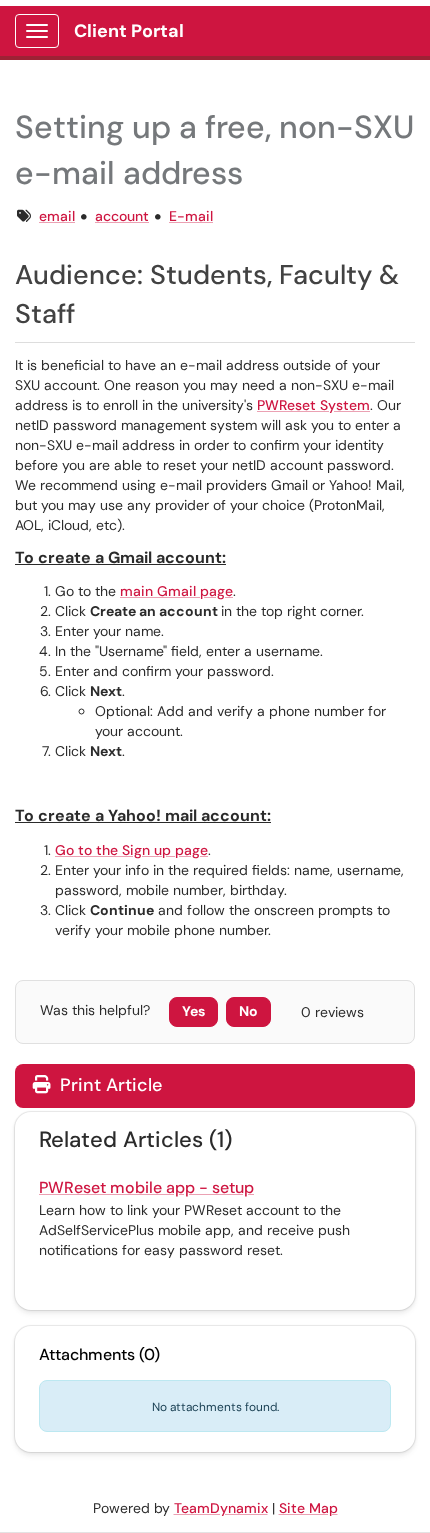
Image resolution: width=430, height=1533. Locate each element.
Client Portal (129, 31)
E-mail (191, 216)
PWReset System (313, 405)
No (248, 1011)
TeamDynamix (221, 1508)
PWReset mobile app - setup (146, 1187)
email (57, 216)
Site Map (308, 1508)
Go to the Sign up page (131, 850)
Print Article (108, 1085)
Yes (193, 1011)
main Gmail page (176, 591)
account (122, 216)
